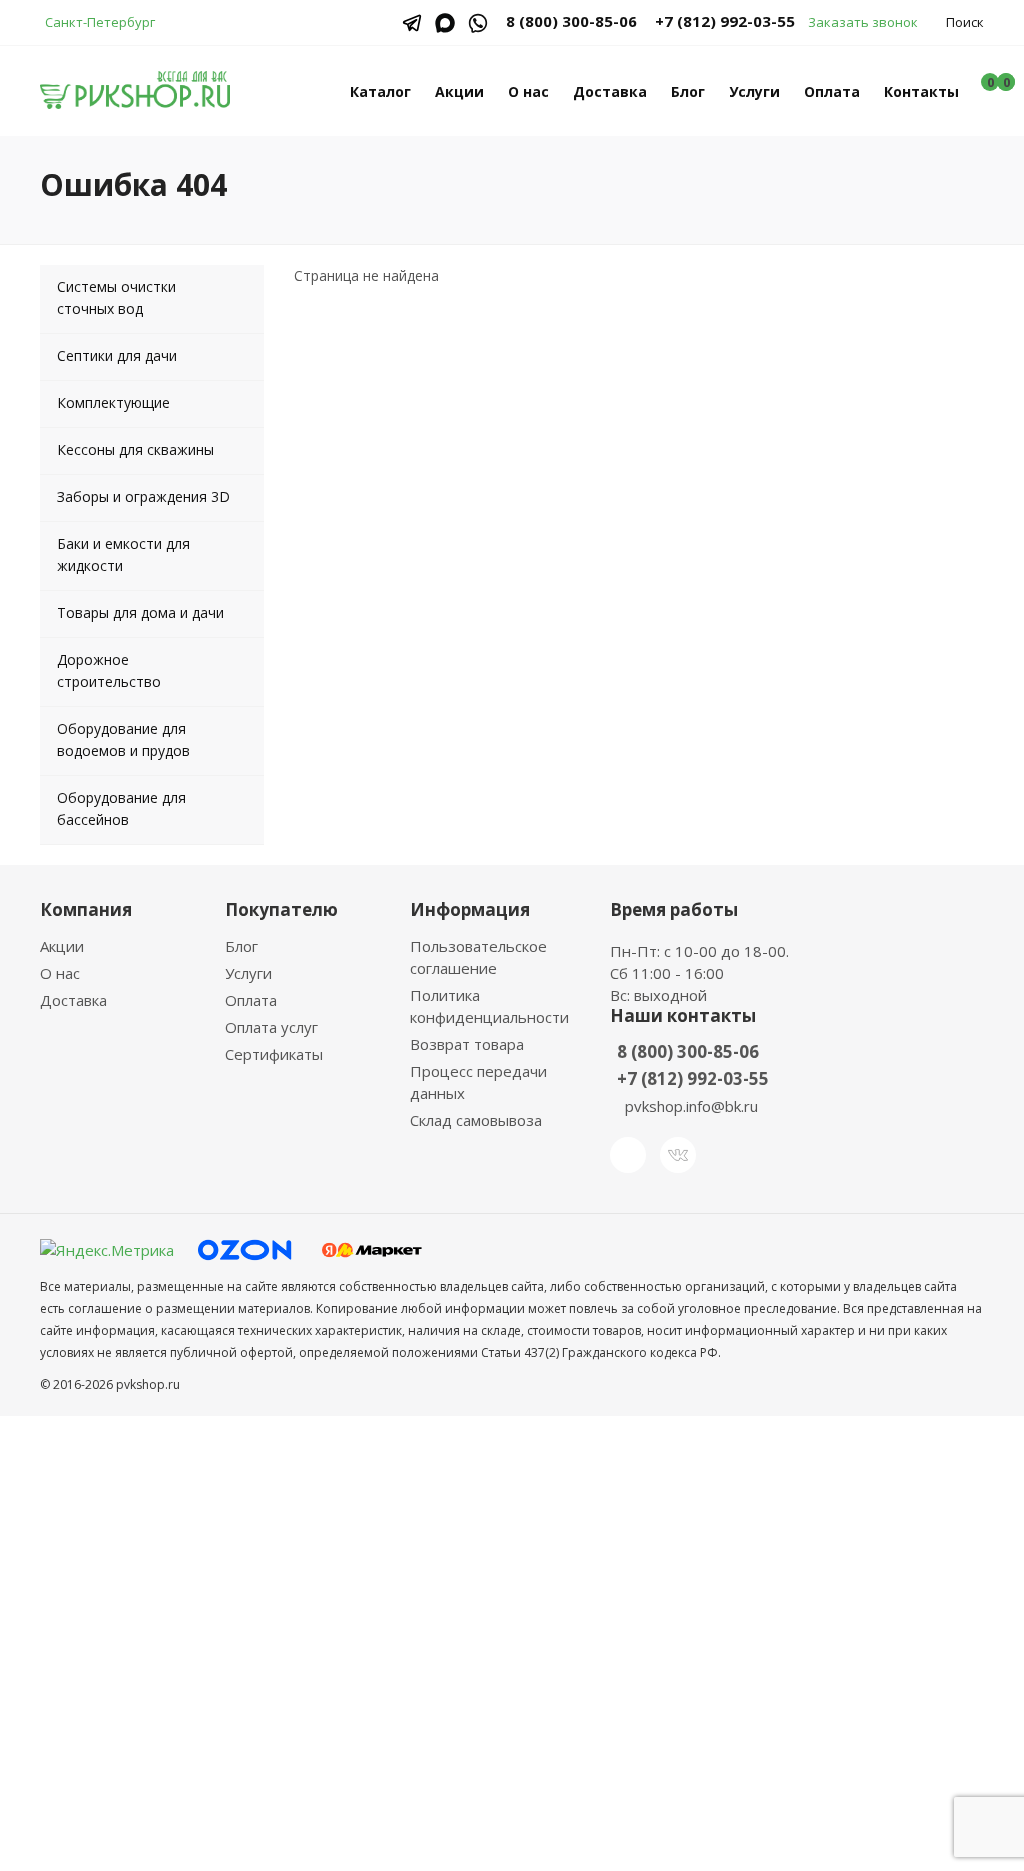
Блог (688, 91)
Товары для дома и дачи (140, 612)
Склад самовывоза (476, 1120)
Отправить (381, 1719)
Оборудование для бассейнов (121, 808)
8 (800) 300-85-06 (688, 1051)
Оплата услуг (271, 1027)
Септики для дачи (117, 355)
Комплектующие (113, 402)
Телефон (344, 1524)
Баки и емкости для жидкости (123, 554)
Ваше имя (348, 1447)
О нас (528, 91)
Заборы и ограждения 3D (143, 496)
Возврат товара (467, 1044)
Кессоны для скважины (135, 449)
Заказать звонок (863, 22)
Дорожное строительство (109, 670)
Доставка (610, 91)
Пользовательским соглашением (512, 1655)
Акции (459, 91)
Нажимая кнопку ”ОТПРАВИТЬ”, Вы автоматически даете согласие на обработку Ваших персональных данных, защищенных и (509, 1644)
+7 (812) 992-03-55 (725, 21)
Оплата (832, 91)
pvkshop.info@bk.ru (691, 1106)
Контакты (921, 91)
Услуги (754, 91)
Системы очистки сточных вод (116, 297)
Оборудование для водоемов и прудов (123, 739)
